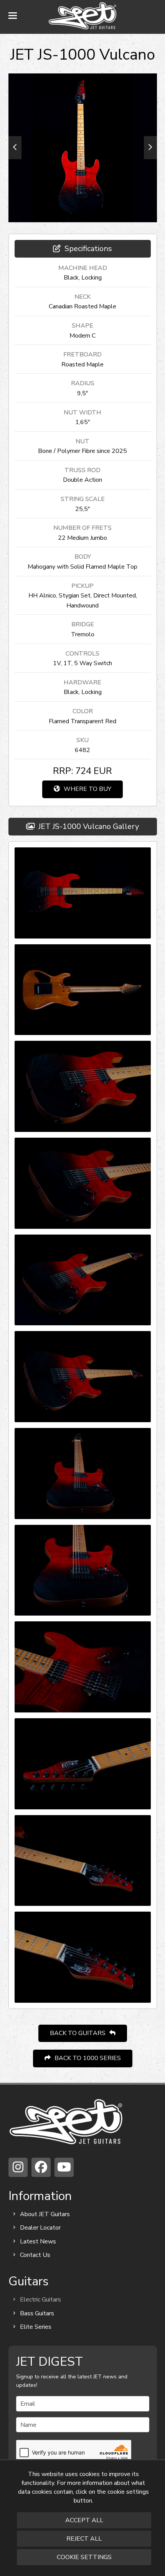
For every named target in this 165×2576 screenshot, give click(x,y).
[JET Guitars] (66, 2121)
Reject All (84, 2539)
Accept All (84, 2520)
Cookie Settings (84, 2557)
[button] (13, 16)
